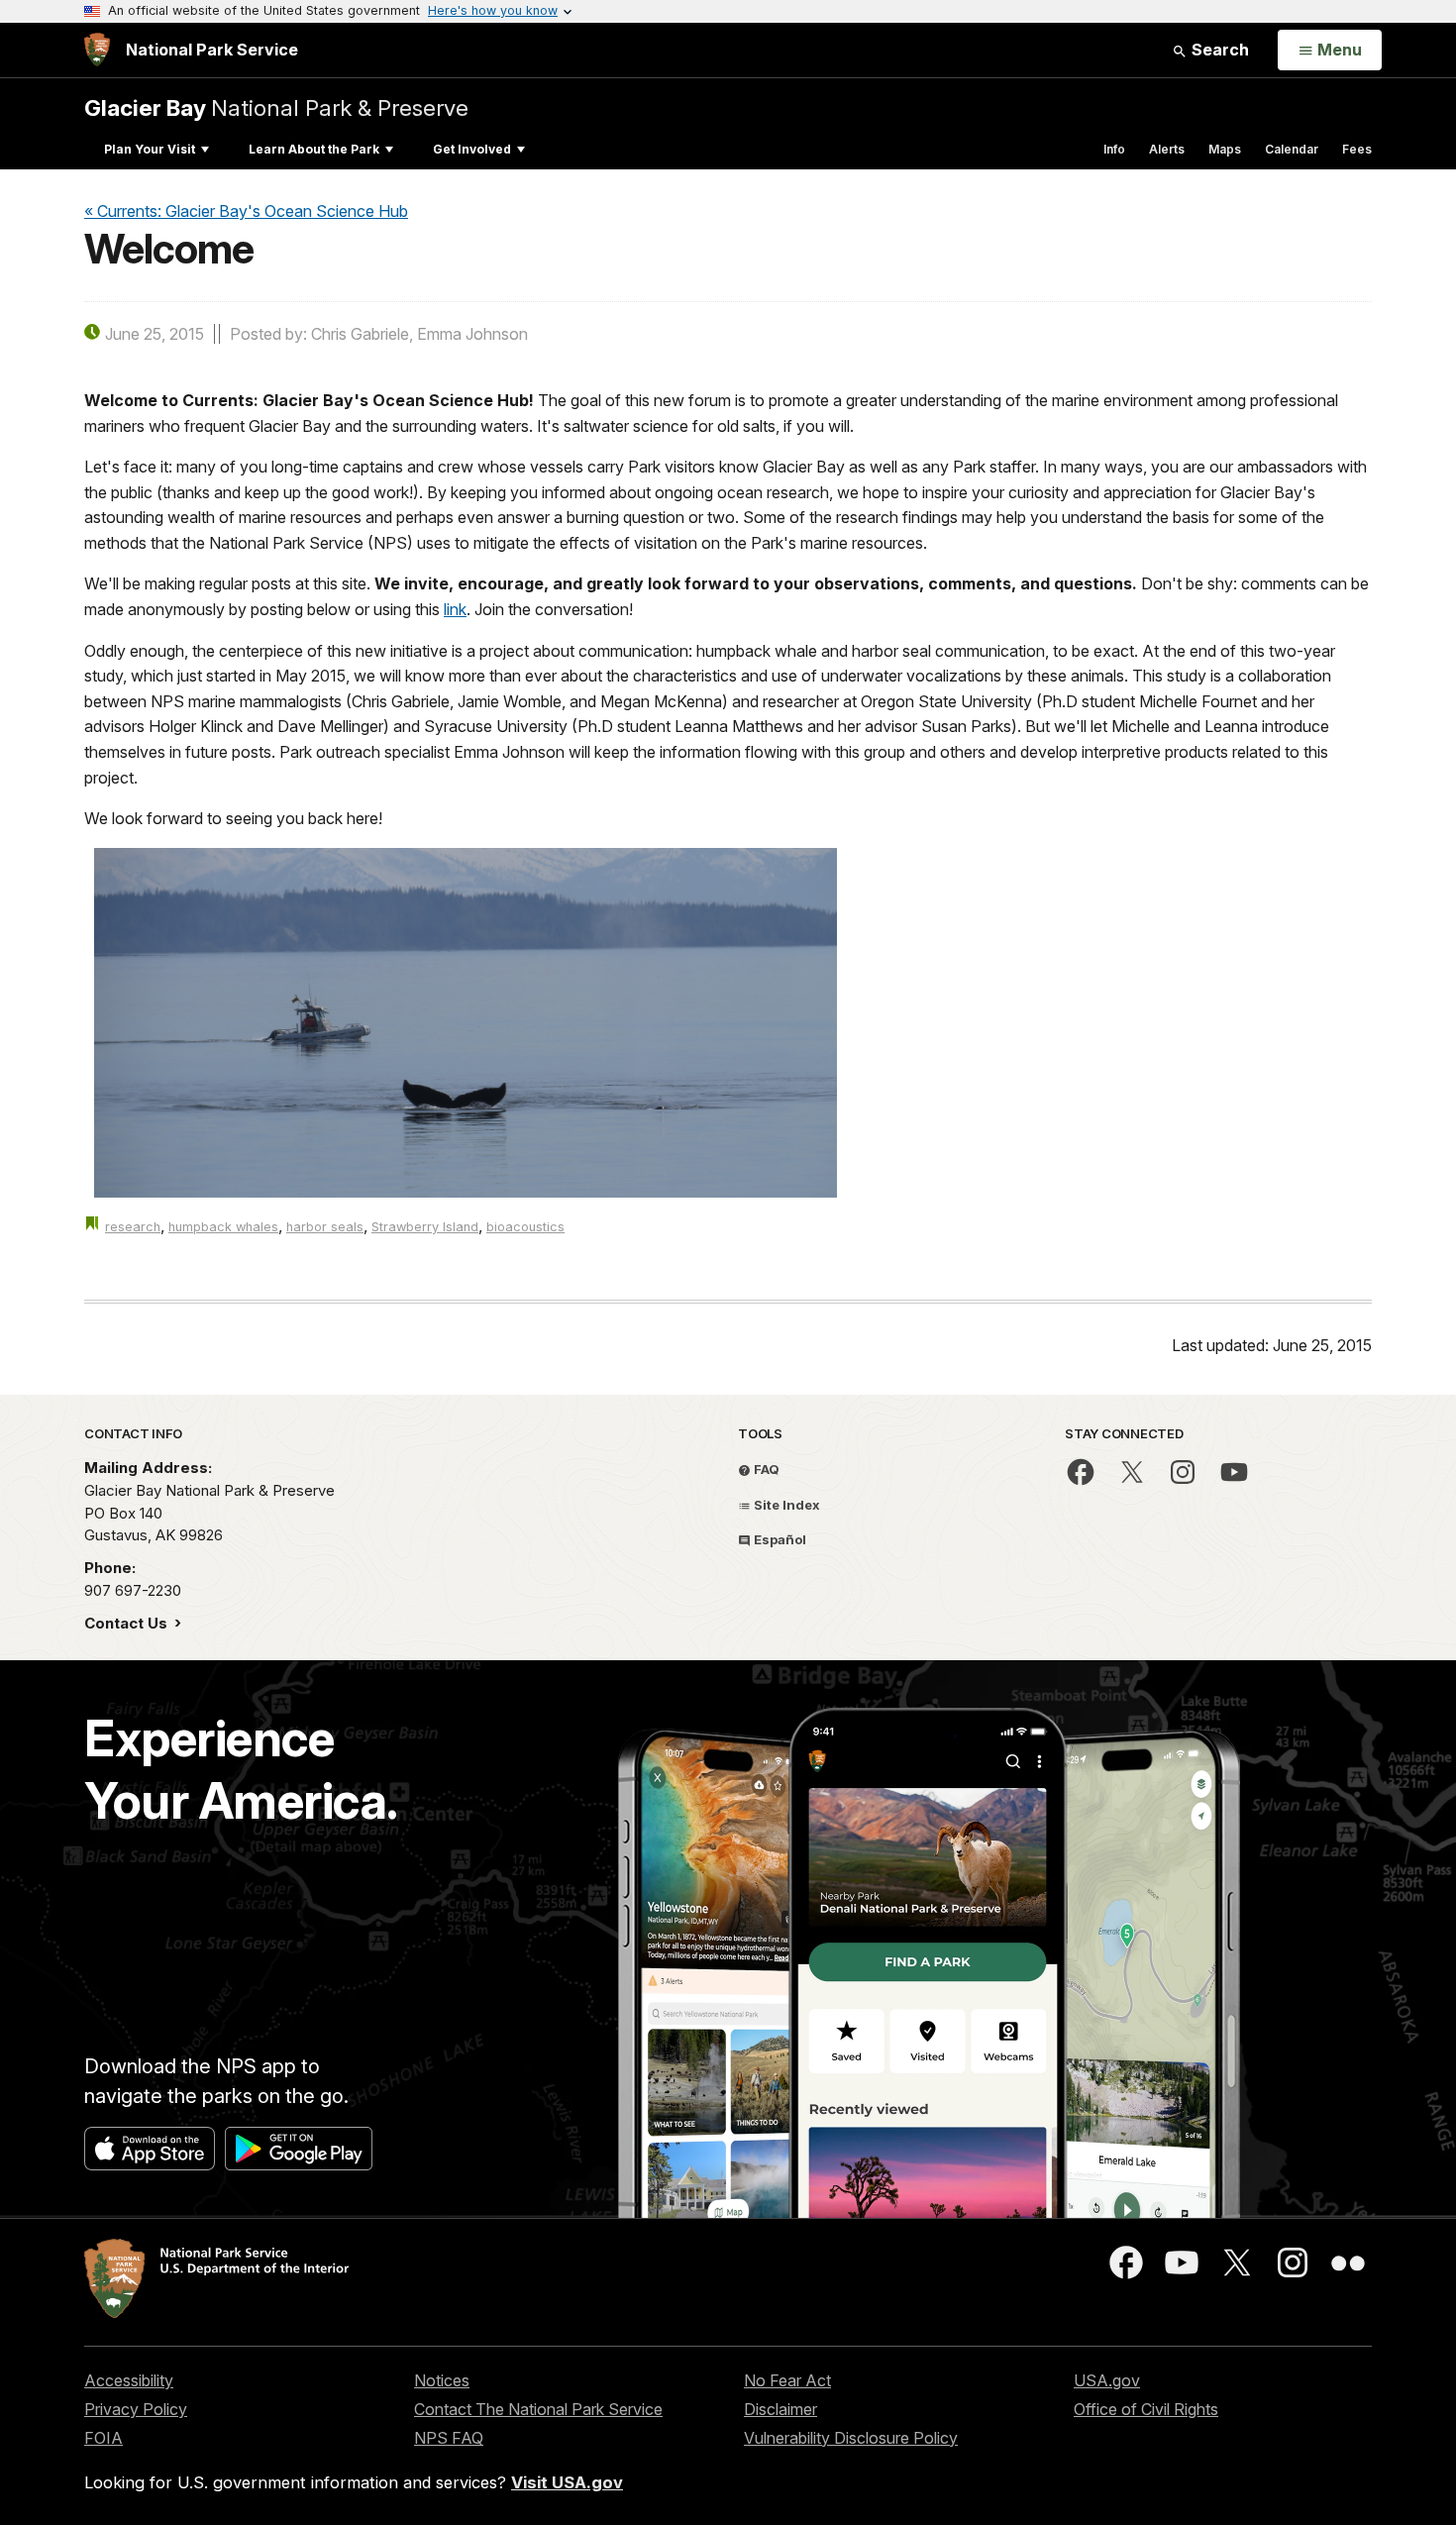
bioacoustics (525, 1227)
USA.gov (1107, 2380)
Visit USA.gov (567, 2482)
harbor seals (325, 1227)
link (455, 609)
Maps (1225, 149)
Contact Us (128, 1623)
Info (1114, 149)
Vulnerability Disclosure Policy (851, 2438)
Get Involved (472, 149)
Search (1218, 50)
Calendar (1292, 149)
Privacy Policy (136, 2409)
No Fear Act (787, 2380)
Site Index (785, 1505)
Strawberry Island (425, 1227)
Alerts (1167, 149)
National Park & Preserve (276, 107)
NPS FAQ (449, 2438)
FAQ (765, 1469)
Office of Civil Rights (1146, 2409)
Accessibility (129, 2380)
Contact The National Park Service (538, 2409)
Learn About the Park (314, 149)
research (133, 1227)
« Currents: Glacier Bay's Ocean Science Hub (246, 211)
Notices (442, 2380)
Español (779, 1539)
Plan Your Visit (150, 149)
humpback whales (223, 1227)
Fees (1357, 149)
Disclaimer (780, 2409)
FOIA (104, 2438)
